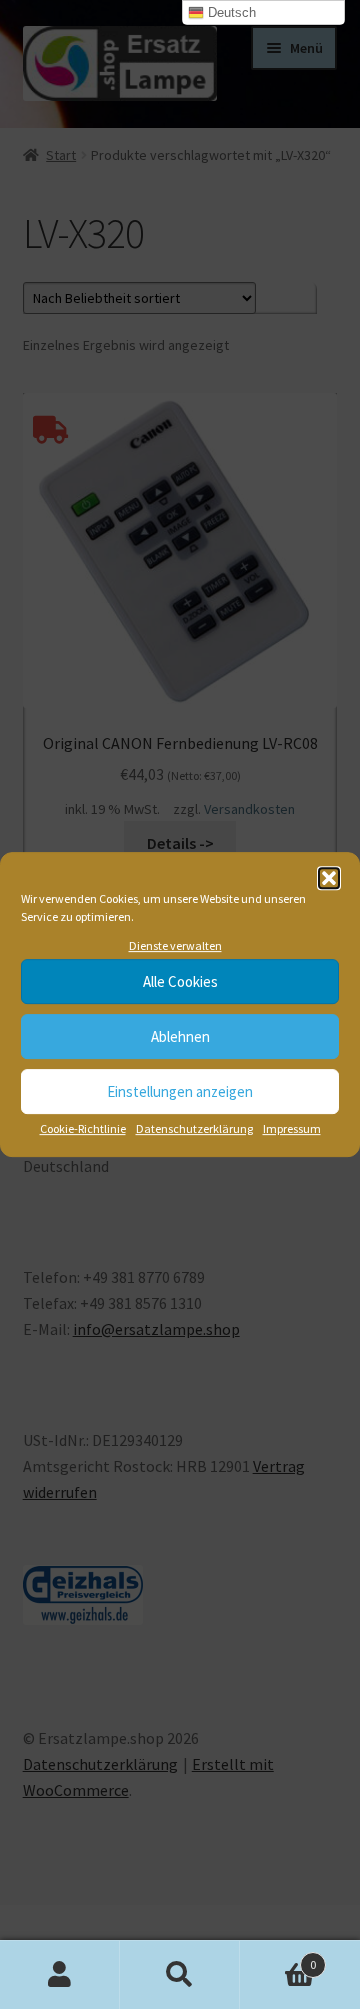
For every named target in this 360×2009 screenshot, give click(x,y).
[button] (329, 878)
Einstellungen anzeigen (180, 1091)
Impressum (292, 1129)
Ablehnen (180, 1036)
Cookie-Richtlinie (83, 1129)
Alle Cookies (180, 981)
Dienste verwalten (175, 945)
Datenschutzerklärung (194, 1129)
